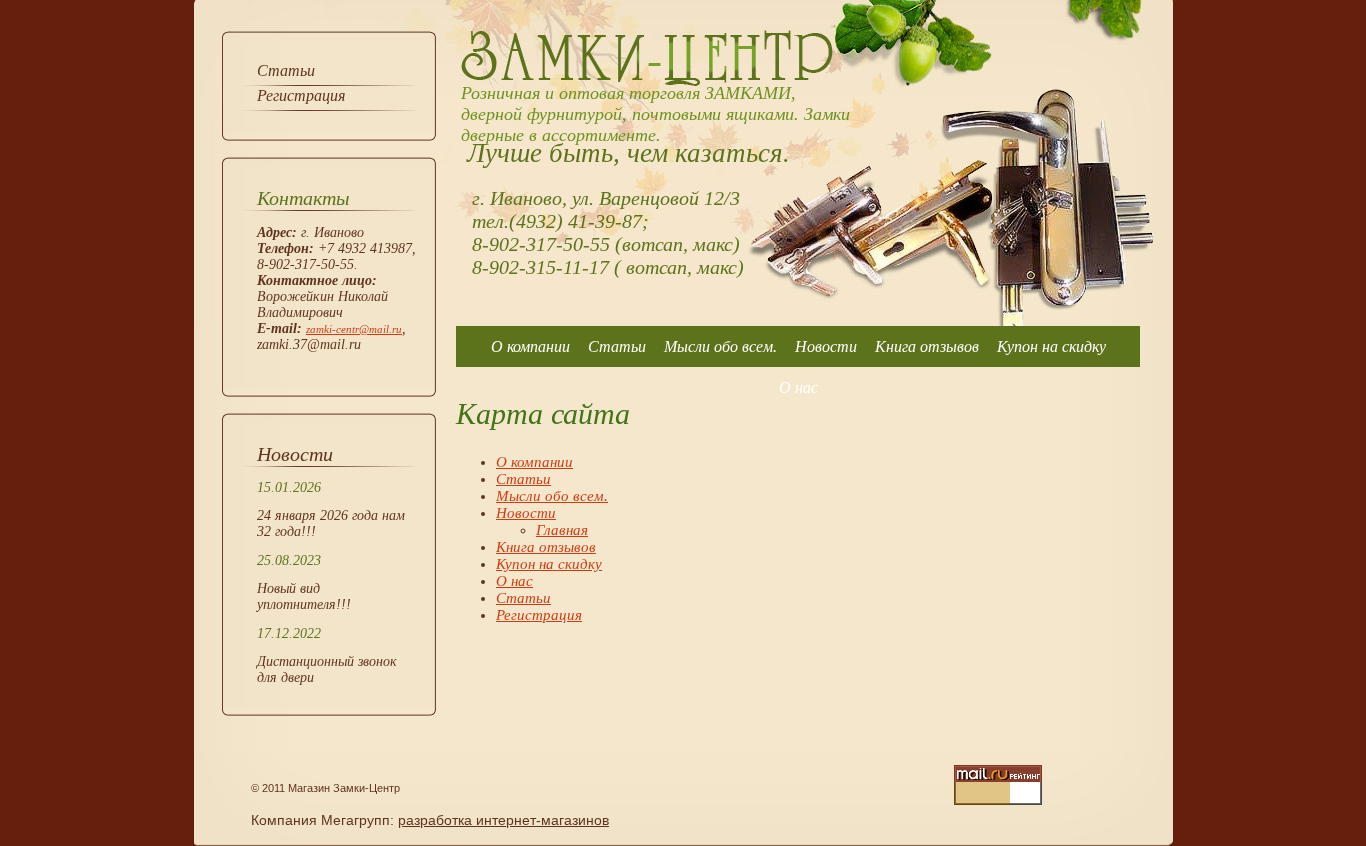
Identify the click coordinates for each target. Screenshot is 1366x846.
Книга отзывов (927, 346)
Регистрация (301, 95)
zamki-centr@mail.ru (354, 329)
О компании (530, 346)
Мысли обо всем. (720, 346)
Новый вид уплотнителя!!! (304, 596)
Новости (826, 346)
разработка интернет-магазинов (503, 820)
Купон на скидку (1051, 346)
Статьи (286, 70)
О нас (798, 387)
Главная (562, 530)
